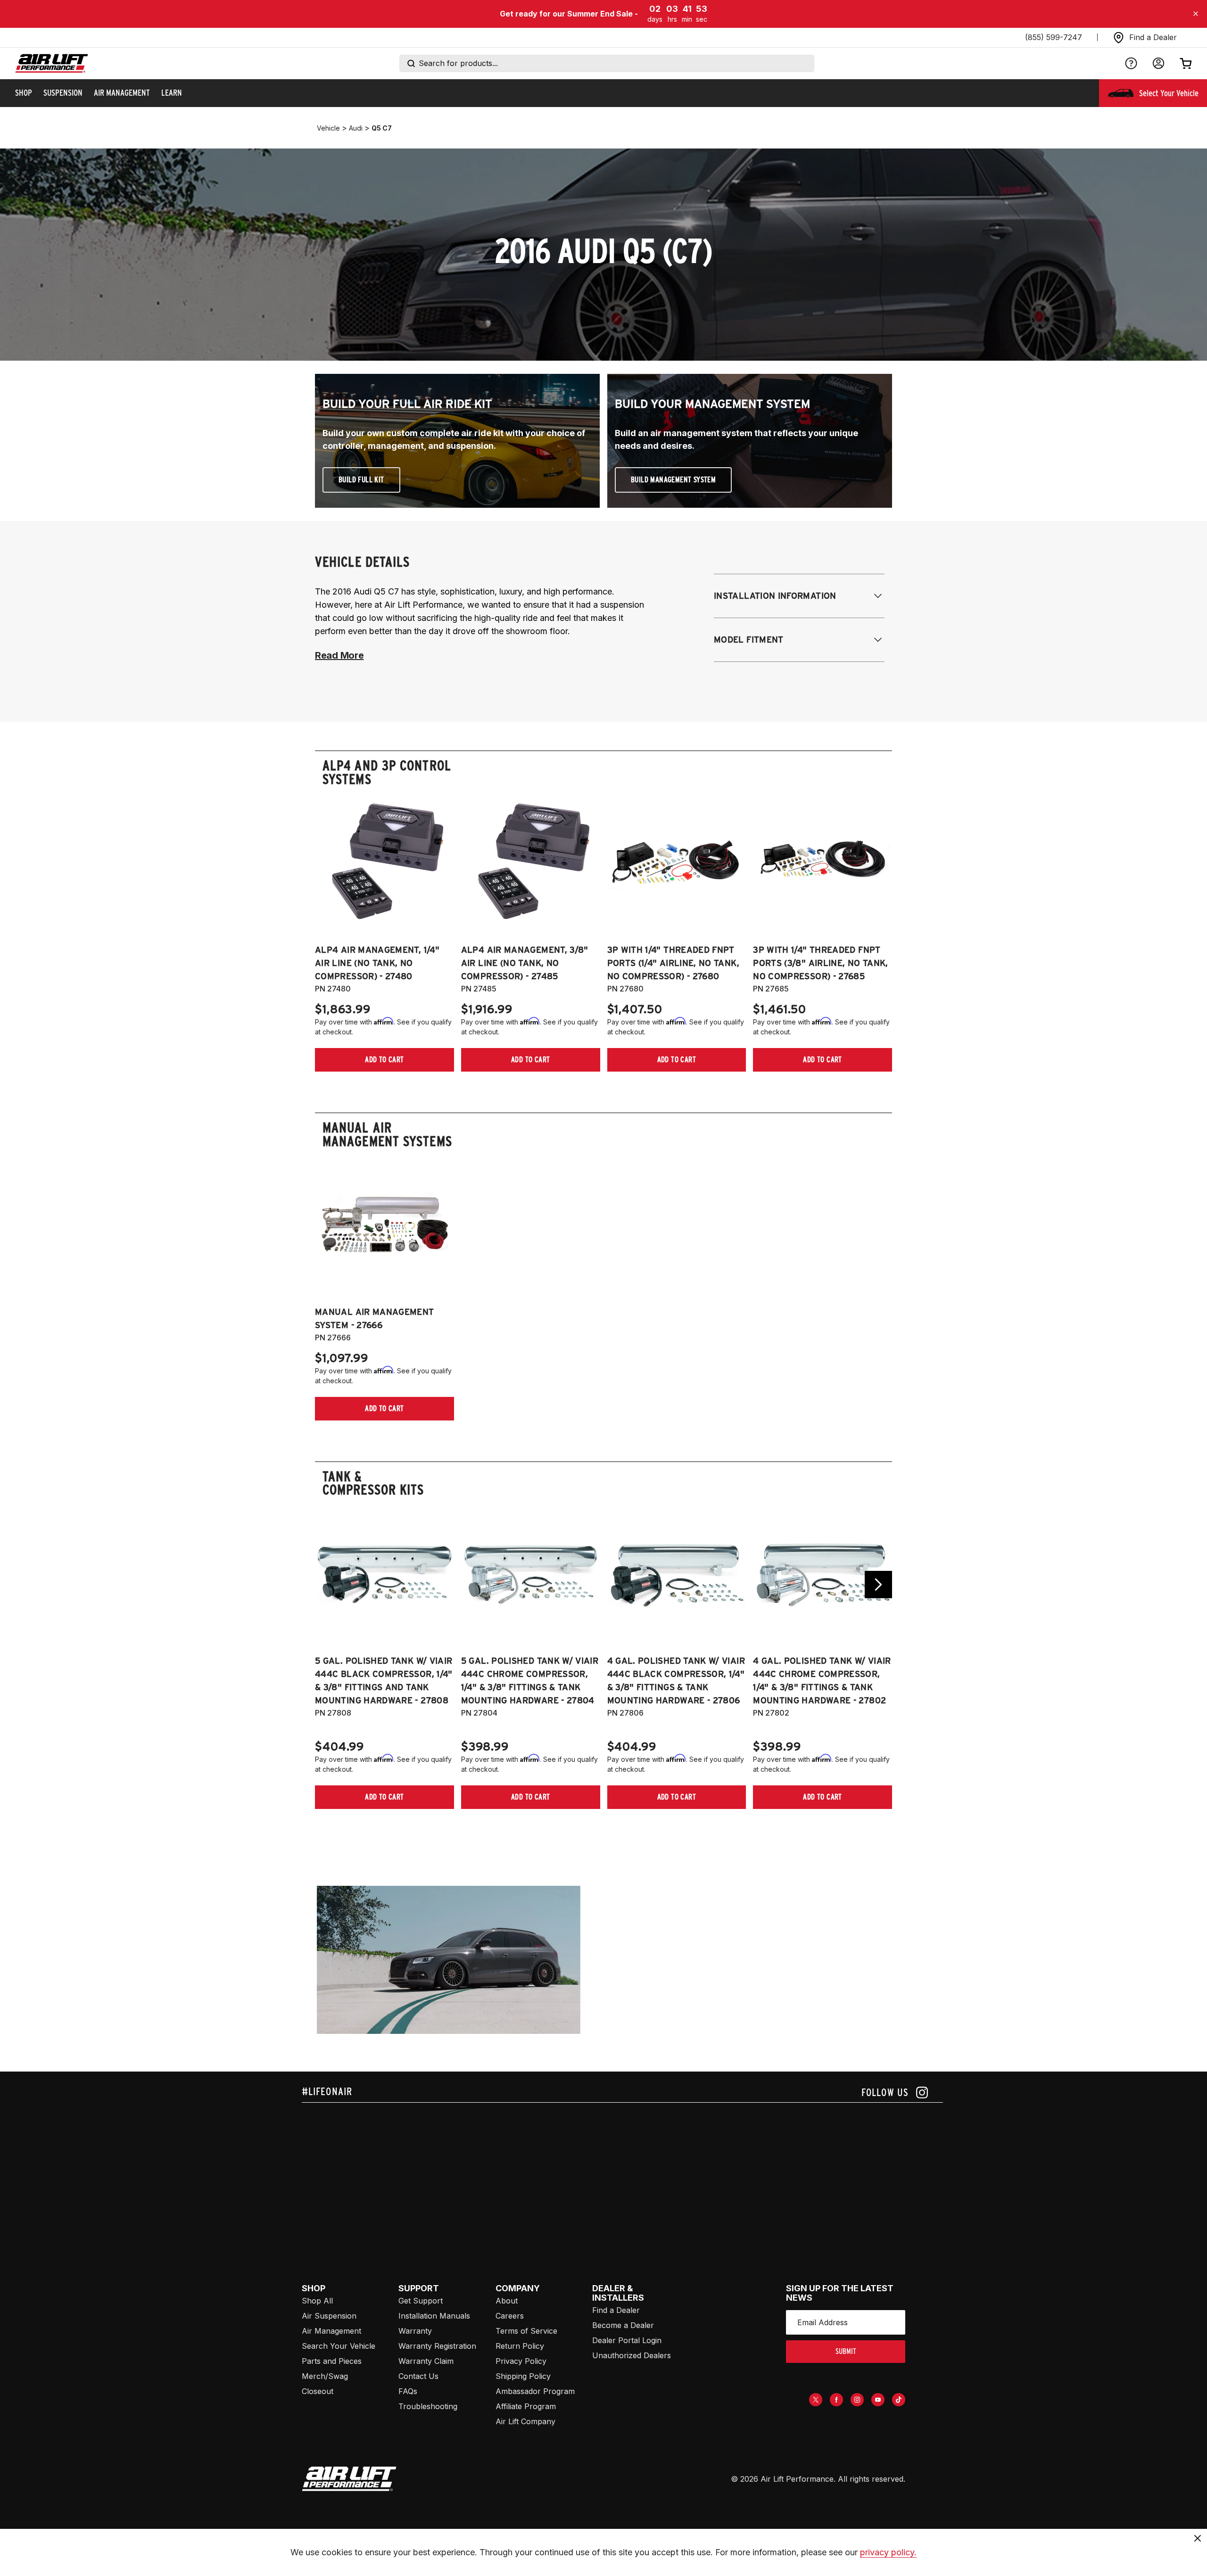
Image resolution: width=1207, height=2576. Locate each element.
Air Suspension (329, 2316)
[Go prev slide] (329, 1585)
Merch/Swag (325, 2376)
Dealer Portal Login (627, 2340)
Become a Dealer (623, 2325)
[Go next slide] (878, 1585)
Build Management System (673, 480)
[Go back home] (52, 63)
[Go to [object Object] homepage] (349, 2479)
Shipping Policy (523, 2376)
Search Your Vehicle (339, 2346)
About (507, 2301)
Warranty (415, 2331)
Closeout (318, 2391)
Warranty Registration (437, 2346)
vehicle (328, 128)
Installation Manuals (434, 2316)
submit (846, 2351)
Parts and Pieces (332, 2361)
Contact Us (418, 2376)
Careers (510, 2316)
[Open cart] (1186, 63)
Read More (339, 655)
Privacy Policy (521, 2361)
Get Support (421, 2301)
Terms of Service (526, 2331)
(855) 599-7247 (1054, 37)
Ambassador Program (535, 2391)
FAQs (408, 2391)
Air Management (331, 2331)
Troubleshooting (428, 2406)
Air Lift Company (525, 2421)
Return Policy (520, 2346)
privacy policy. (888, 2552)
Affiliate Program (526, 2406)
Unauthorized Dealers (632, 2355)
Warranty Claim (426, 2361)
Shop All (317, 2301)
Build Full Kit (361, 480)
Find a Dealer (616, 2310)
